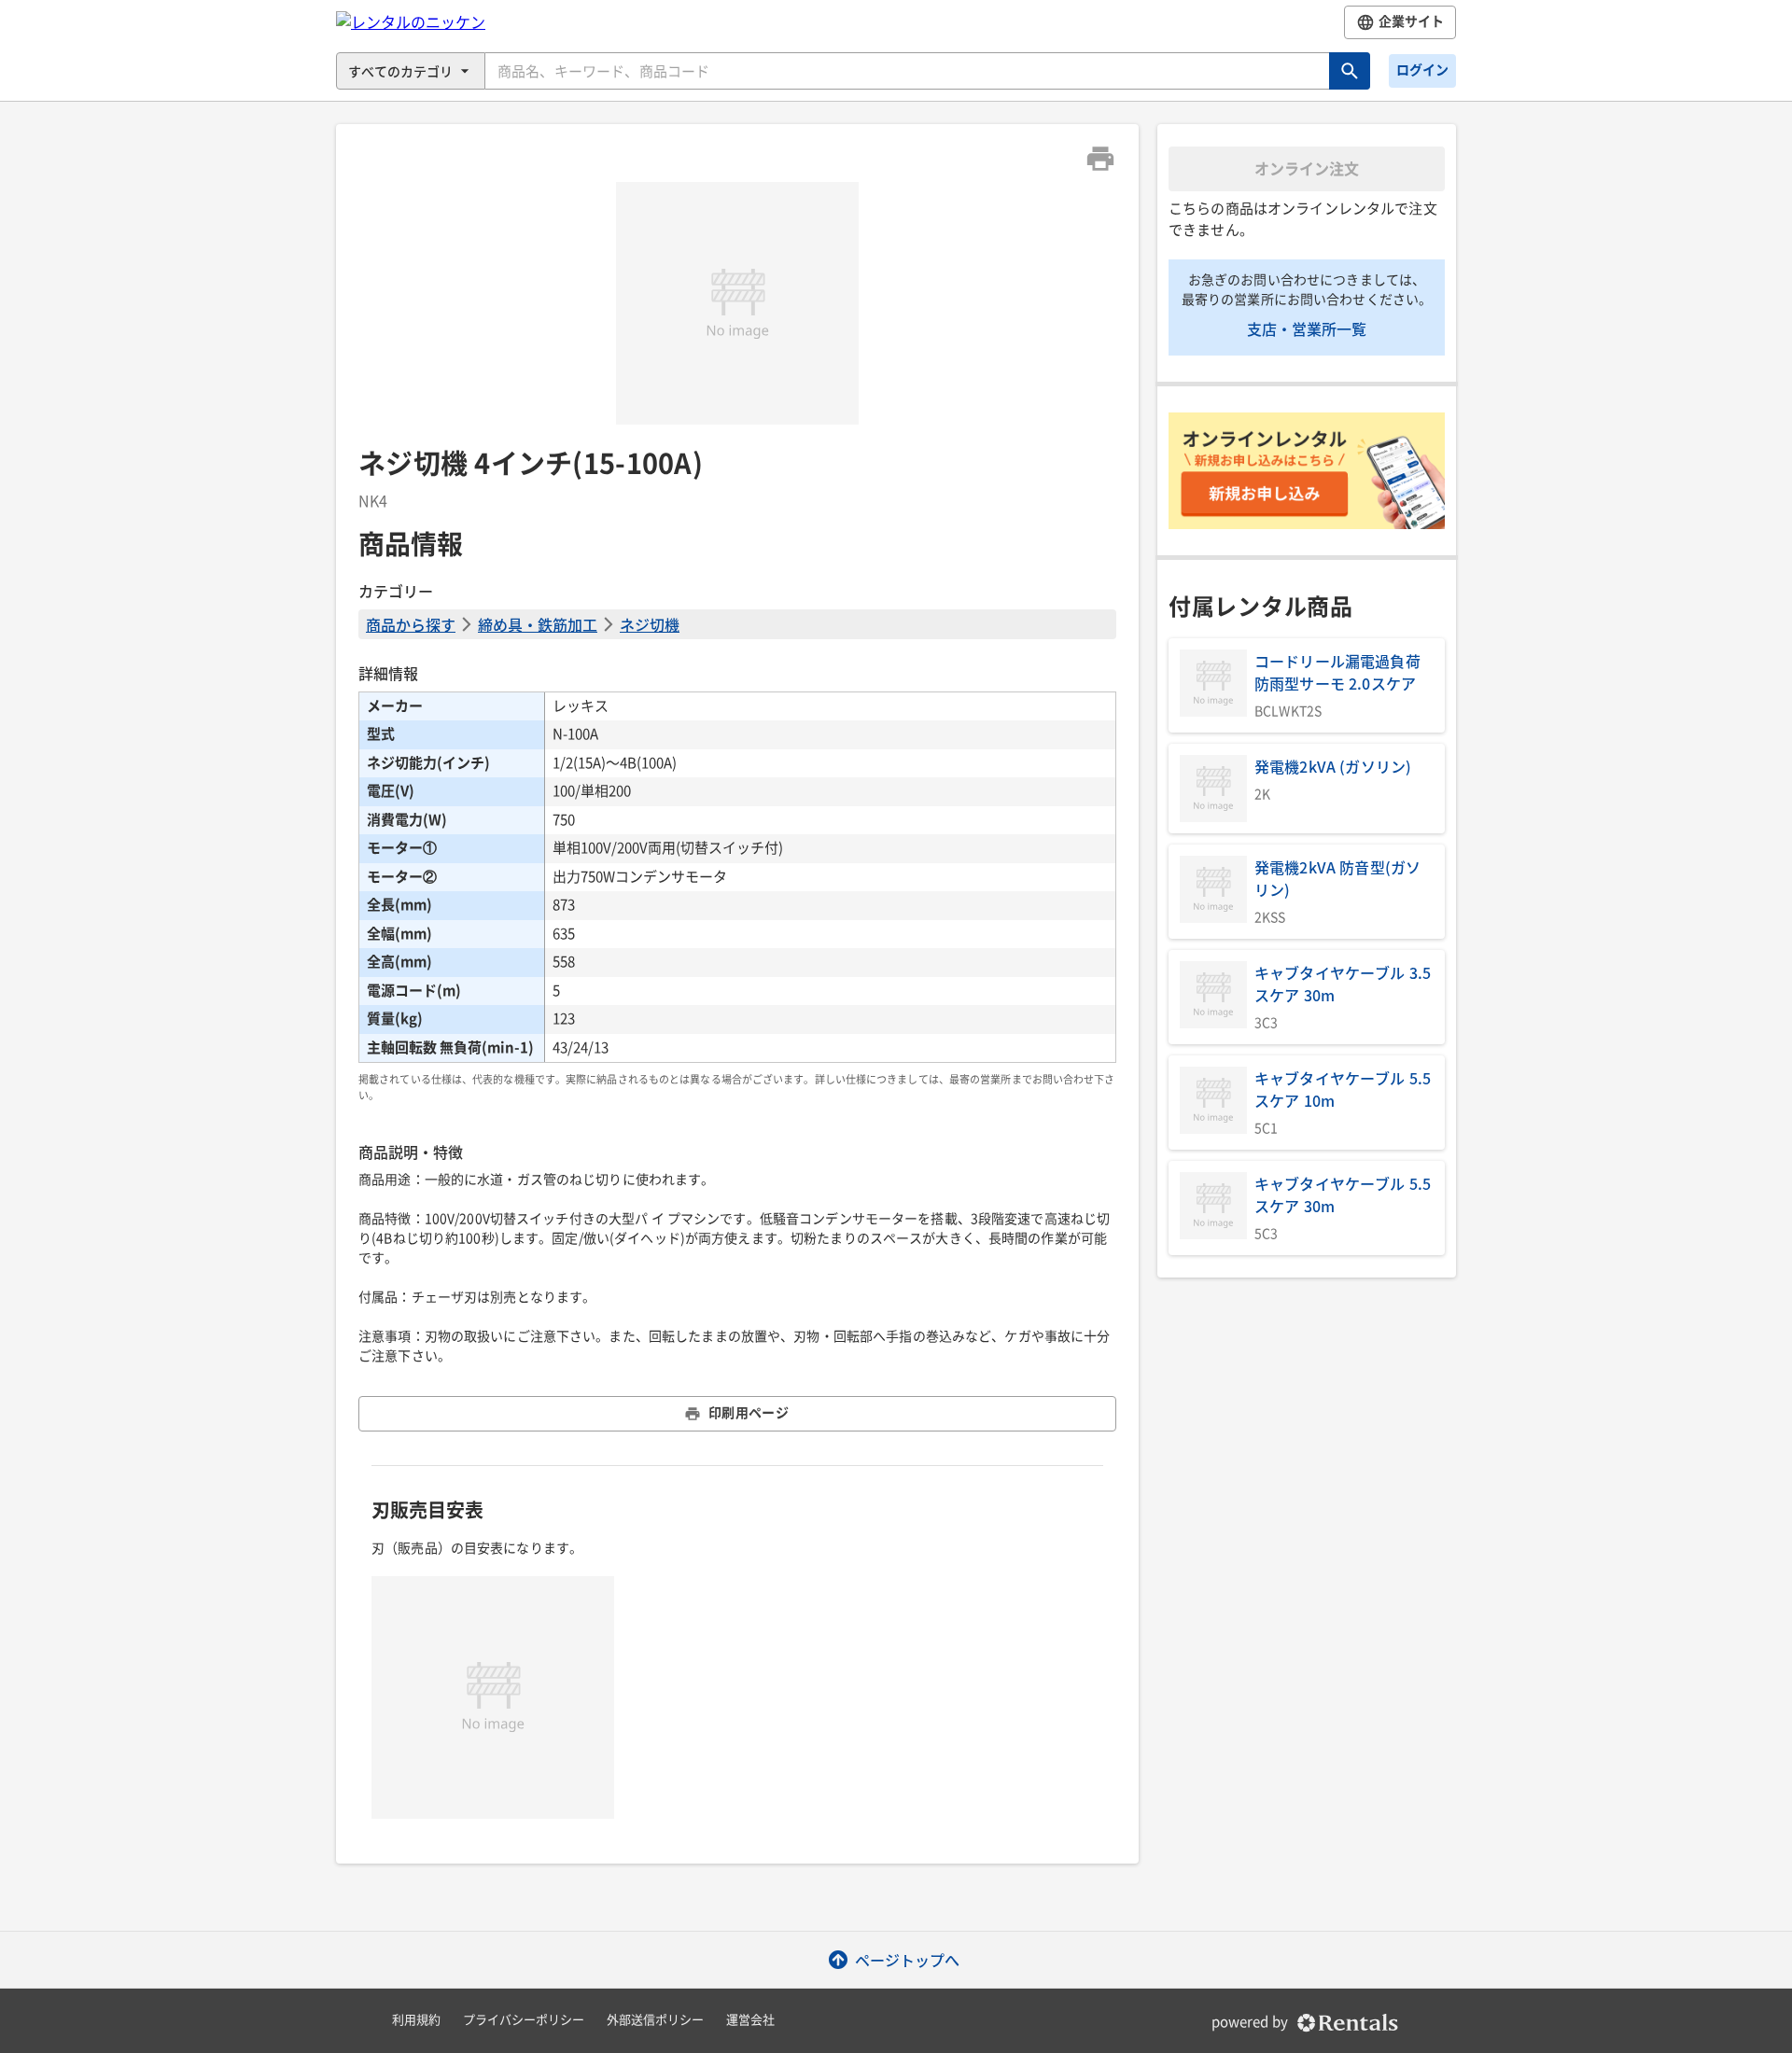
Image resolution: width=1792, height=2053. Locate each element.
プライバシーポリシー (524, 2020)
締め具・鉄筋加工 (538, 624)
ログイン (1422, 70)
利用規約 (416, 2020)
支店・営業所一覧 (1307, 328)
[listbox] (737, 303)
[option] (737, 303)
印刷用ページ (749, 1413)
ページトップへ (907, 1960)
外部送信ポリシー (655, 2020)
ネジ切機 (650, 624)
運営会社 (750, 2020)
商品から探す (411, 624)
